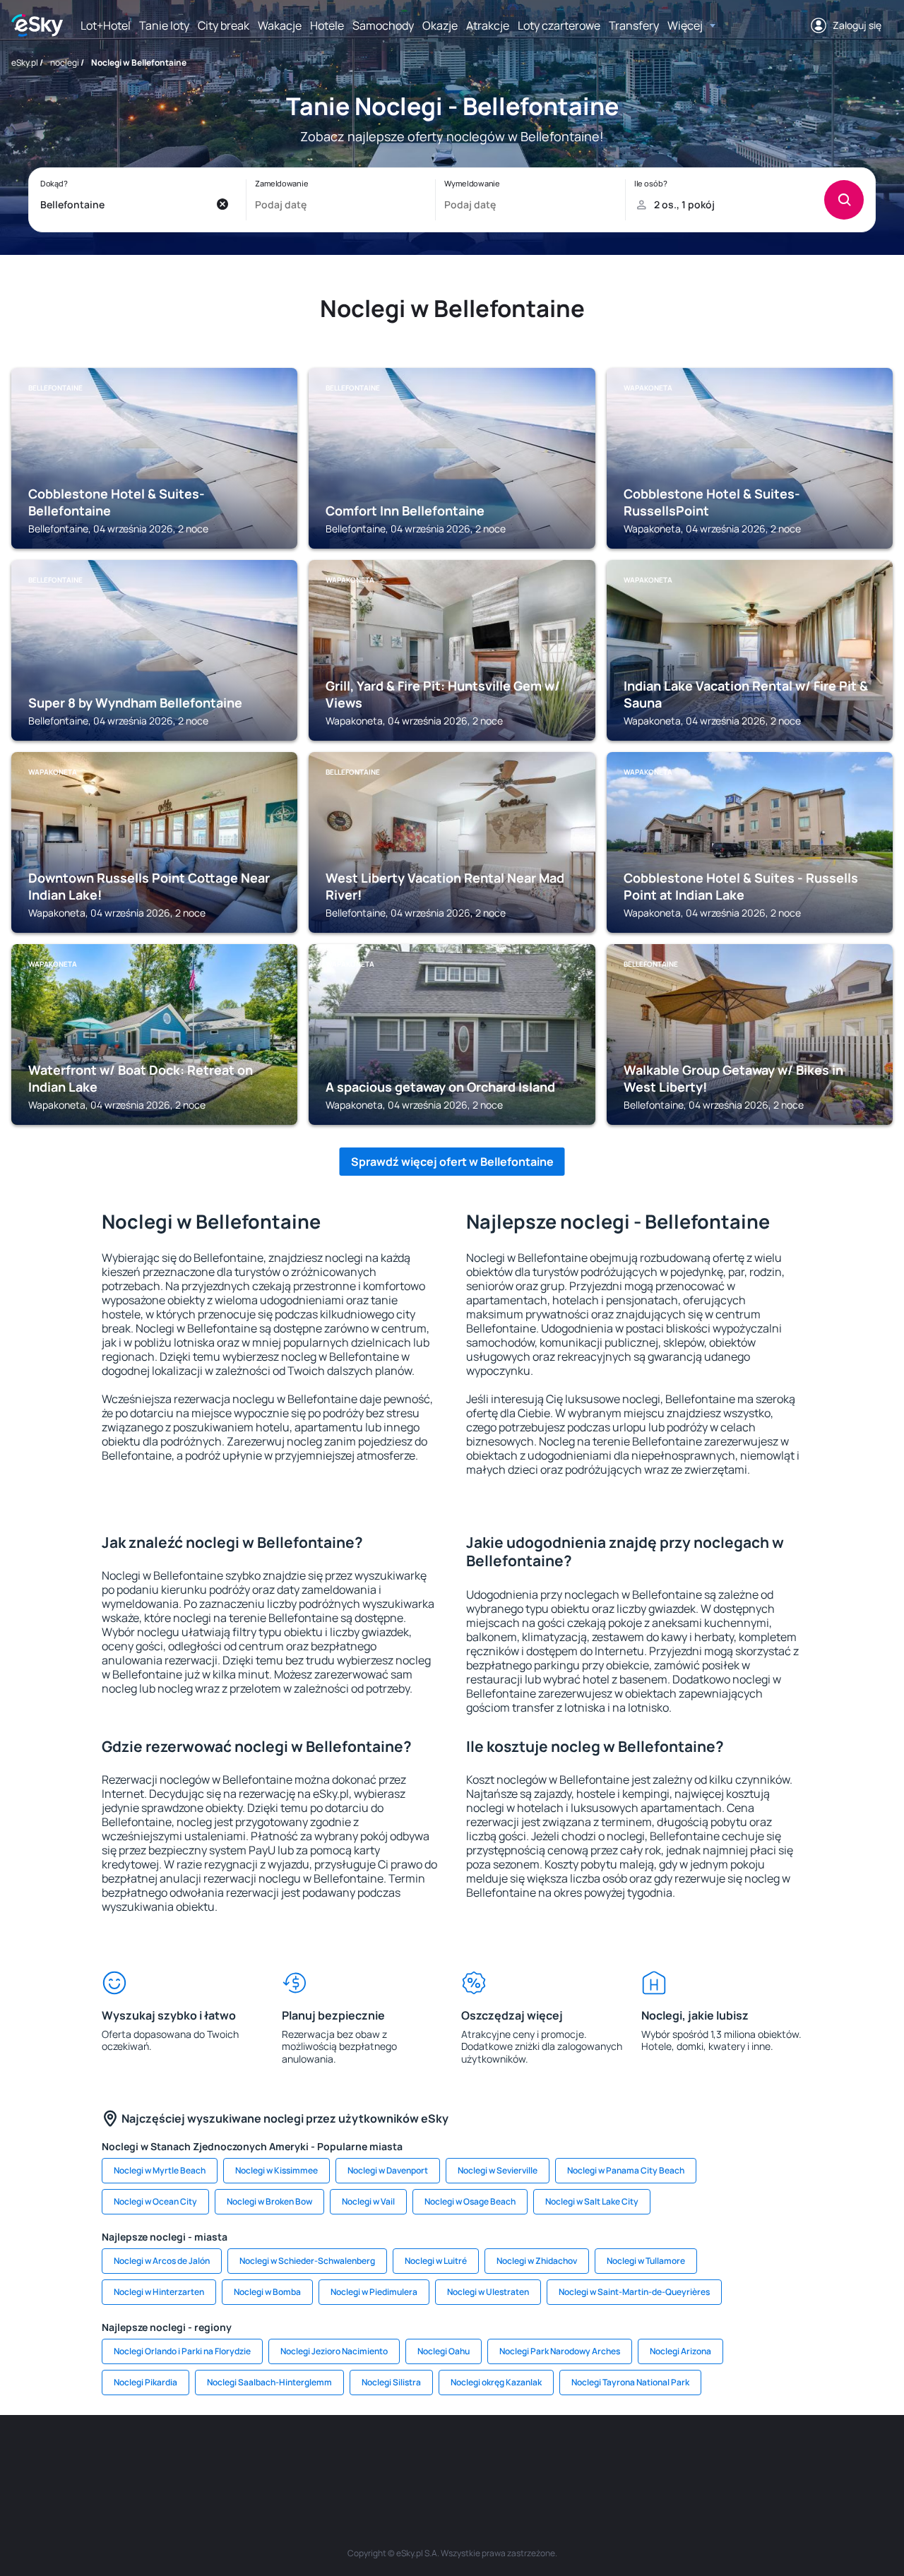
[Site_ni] (664, 2457)
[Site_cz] (325, 2457)
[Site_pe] (240, 2457)
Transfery (634, 25)
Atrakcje (488, 25)
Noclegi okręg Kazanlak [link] (496, 2382)
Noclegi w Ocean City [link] (155, 2201)
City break (224, 25)
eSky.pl (25, 62)
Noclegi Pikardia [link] (145, 2382)
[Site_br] (113, 2457)
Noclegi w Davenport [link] (388, 2170)
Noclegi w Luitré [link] (436, 2261)
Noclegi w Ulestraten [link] (488, 2292)
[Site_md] (367, 2457)
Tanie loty (164, 25)
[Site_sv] (621, 2457)
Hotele (327, 25)
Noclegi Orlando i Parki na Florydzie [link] (182, 2351)
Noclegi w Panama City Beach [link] (626, 2170)
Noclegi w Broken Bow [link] (269, 2201)
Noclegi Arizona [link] (680, 2351)
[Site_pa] (579, 2457)
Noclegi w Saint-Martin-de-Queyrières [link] (634, 2292)
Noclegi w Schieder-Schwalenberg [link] (307, 2261)
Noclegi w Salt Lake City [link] (592, 2201)
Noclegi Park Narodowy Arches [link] (560, 2351)
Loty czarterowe (559, 25)
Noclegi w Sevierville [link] (498, 2170)
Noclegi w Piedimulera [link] (374, 2292)
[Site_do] (537, 2457)
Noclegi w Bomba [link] (267, 2292)
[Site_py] (791, 2457)
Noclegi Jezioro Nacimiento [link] (334, 2351)
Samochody (383, 25)
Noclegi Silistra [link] (391, 2382)
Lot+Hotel (106, 25)
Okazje (440, 25)
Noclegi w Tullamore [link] (646, 2261)
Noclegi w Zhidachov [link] (537, 2261)
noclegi (65, 62)
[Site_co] (494, 2457)
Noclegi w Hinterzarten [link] (159, 2292)
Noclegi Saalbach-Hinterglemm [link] (269, 2382)
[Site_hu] (452, 2457)
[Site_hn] (749, 2457)
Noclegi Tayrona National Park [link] (630, 2382)
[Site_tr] (282, 2457)
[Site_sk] (410, 2457)
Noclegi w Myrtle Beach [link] (160, 2170)
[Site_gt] (706, 2457)
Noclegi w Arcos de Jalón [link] (162, 2261)
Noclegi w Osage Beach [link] (470, 2201)
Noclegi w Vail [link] (368, 2201)
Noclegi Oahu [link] (444, 2351)
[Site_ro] (155, 2457)
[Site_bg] (198, 2457)
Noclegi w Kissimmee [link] (276, 2170)
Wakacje (280, 25)
